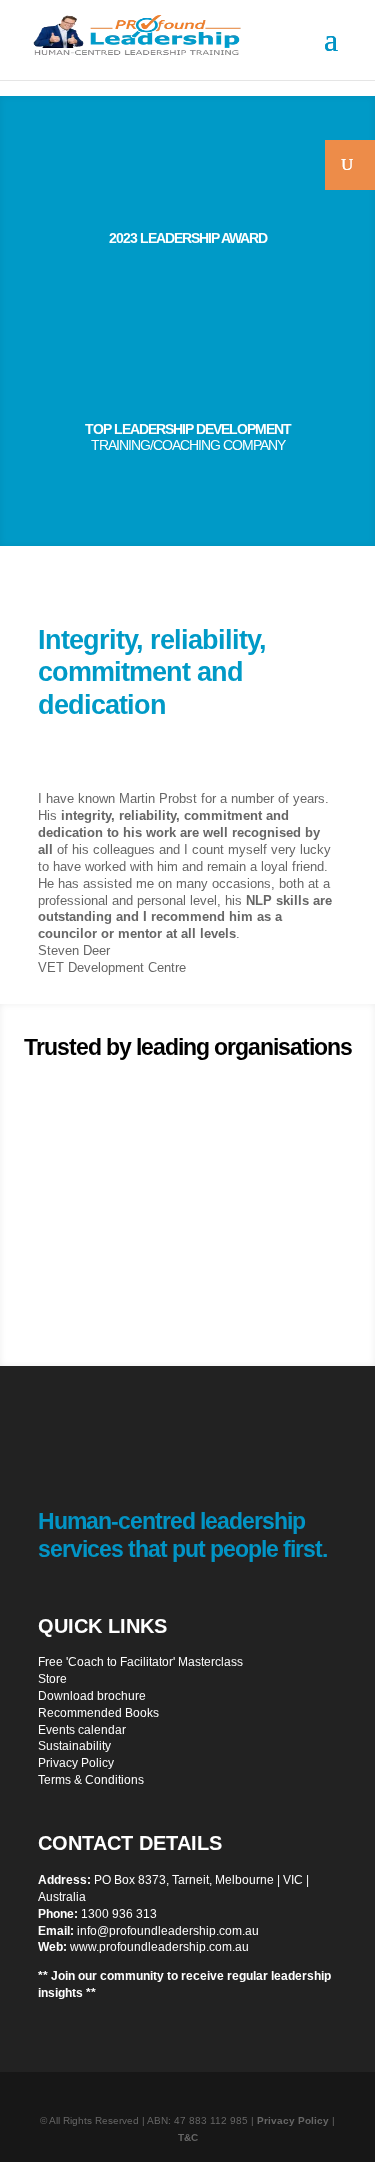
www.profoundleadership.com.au (159, 1947)
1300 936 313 (119, 1914)
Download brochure (92, 1696)
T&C (188, 2137)
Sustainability (74, 1746)
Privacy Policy (76, 1763)
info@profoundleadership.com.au (168, 1931)
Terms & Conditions (91, 1780)
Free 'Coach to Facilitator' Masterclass (140, 1662)
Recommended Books (98, 1713)
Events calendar (82, 1730)
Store (52, 1679)
